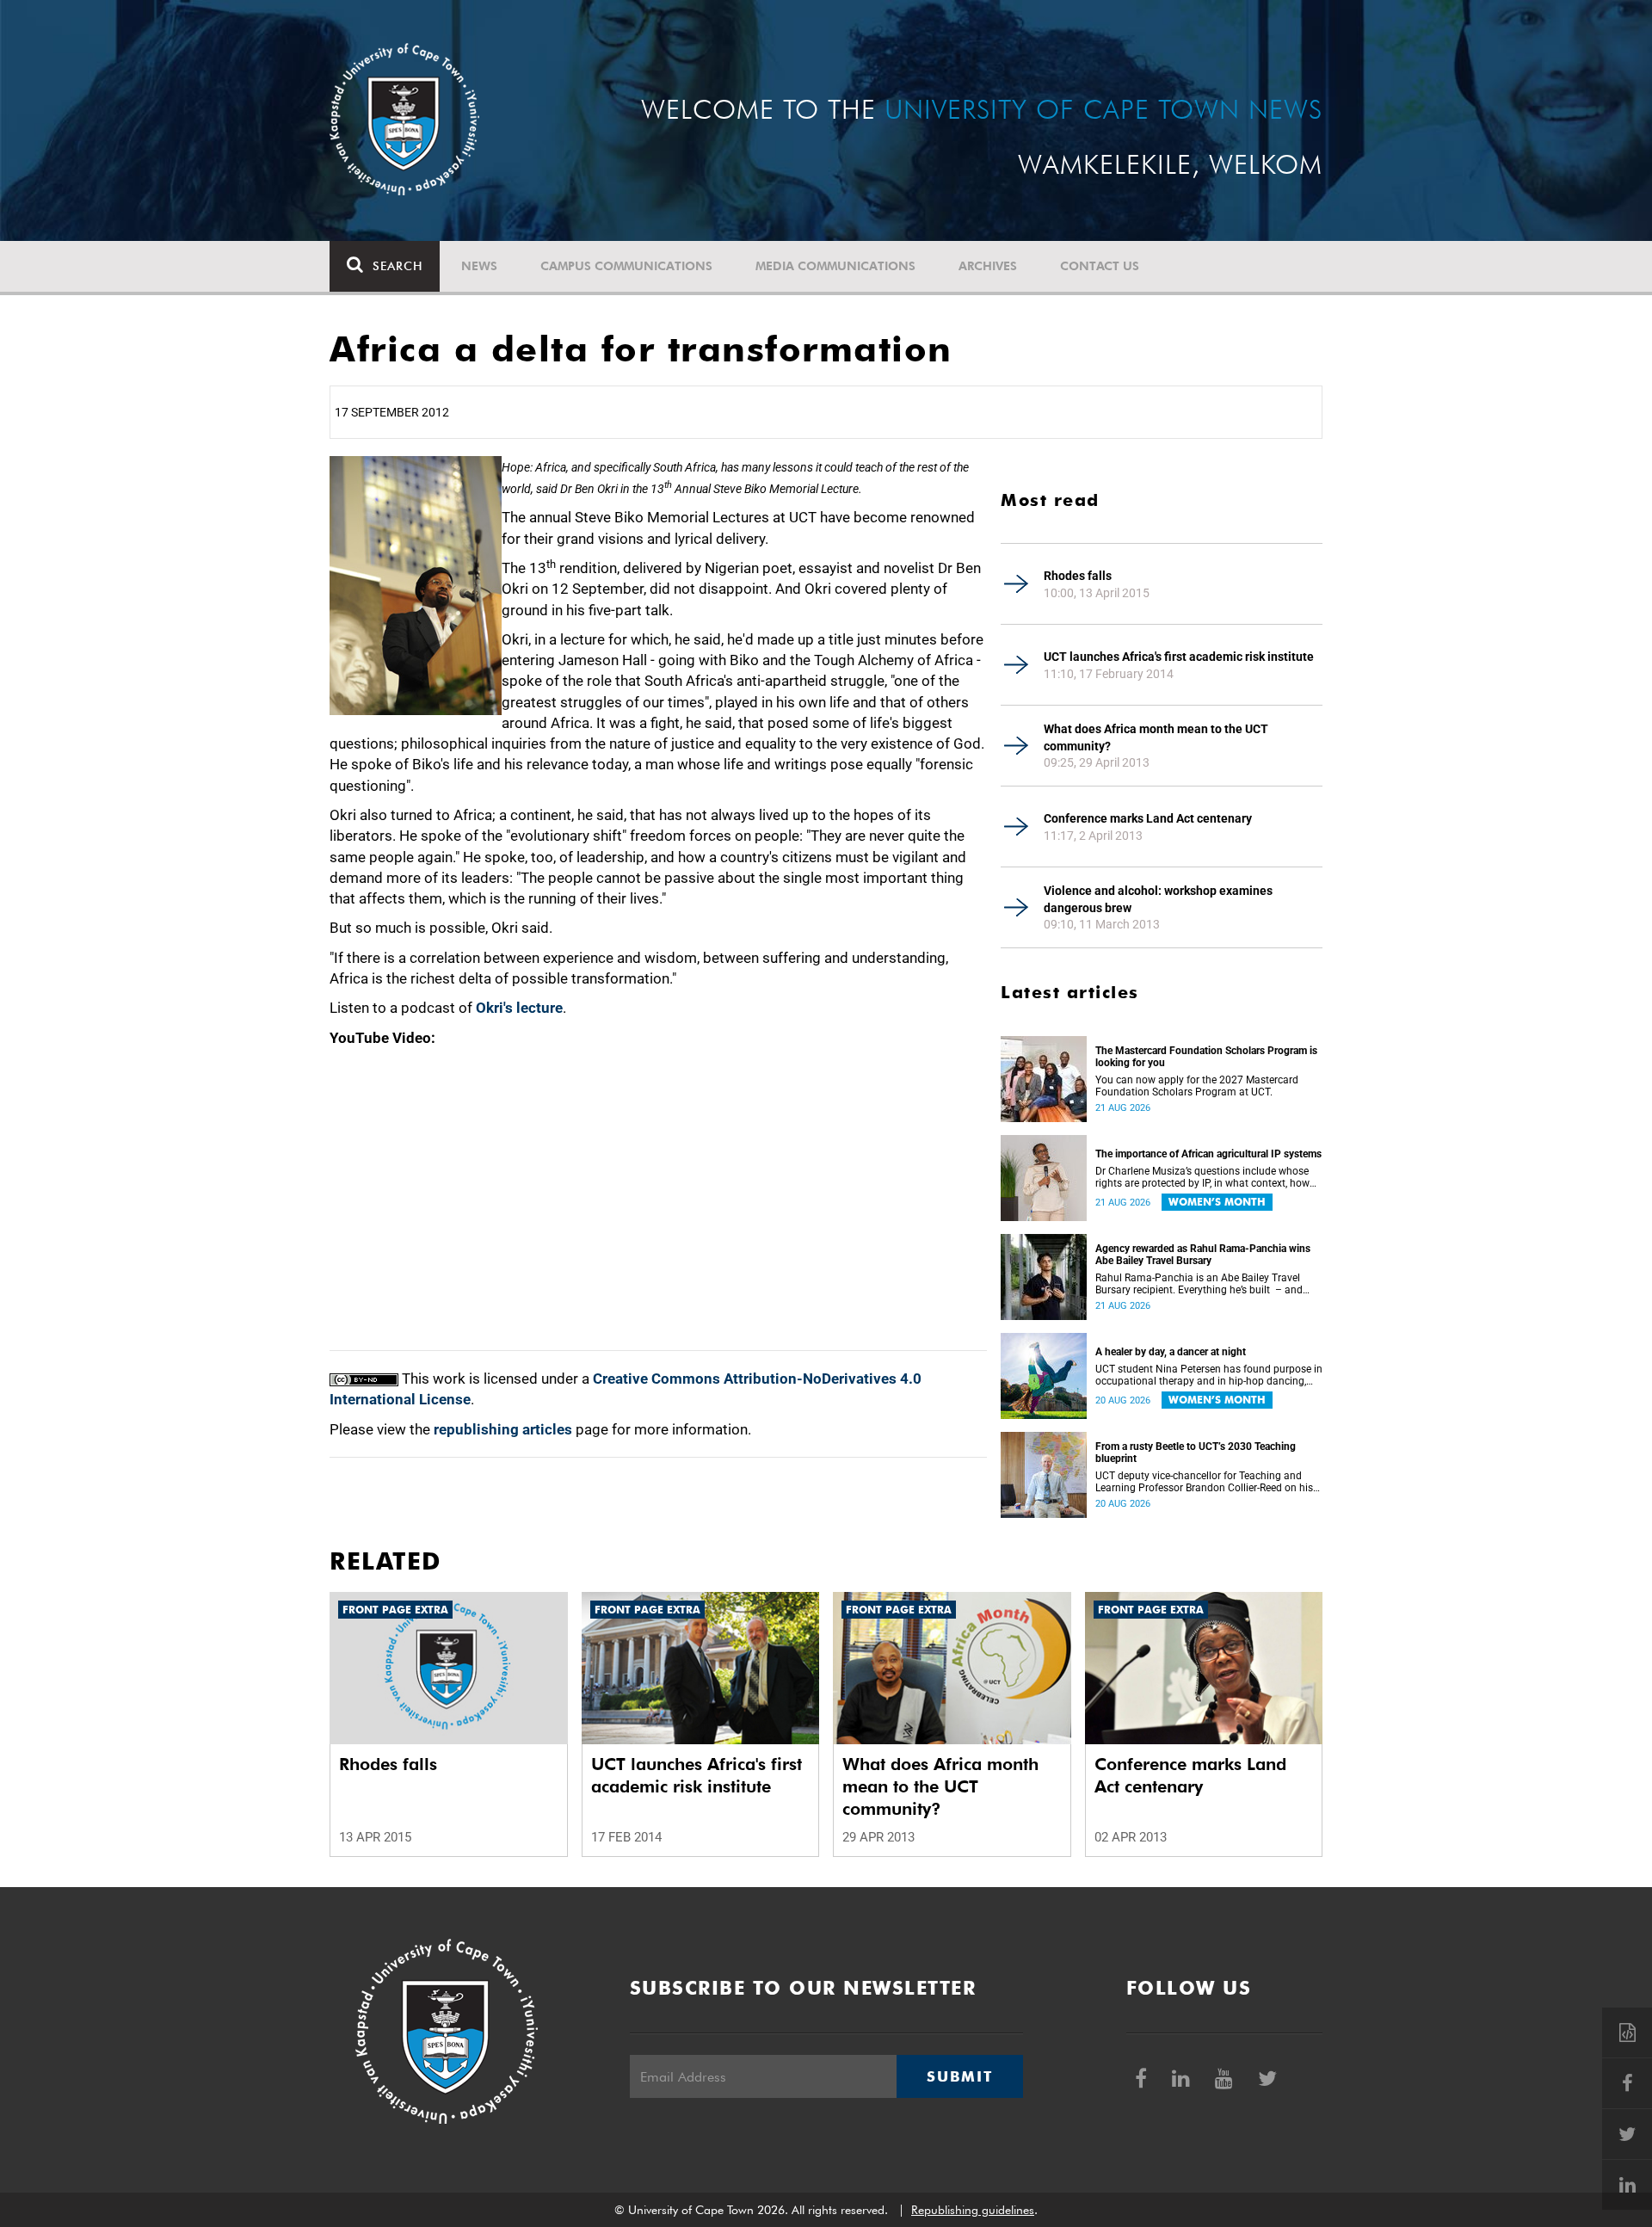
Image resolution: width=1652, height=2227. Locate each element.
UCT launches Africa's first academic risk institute (1179, 657)
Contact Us (1100, 266)
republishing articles (503, 1429)
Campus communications (626, 266)
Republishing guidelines (973, 2210)
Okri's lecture (519, 1008)
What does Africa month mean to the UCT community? (1156, 737)
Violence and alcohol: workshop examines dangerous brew (1158, 899)
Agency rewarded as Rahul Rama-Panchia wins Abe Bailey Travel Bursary (1203, 1255)
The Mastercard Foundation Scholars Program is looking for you (1206, 1057)
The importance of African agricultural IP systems (1208, 1154)
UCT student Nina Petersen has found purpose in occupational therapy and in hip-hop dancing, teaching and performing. (1209, 1375)
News (479, 266)
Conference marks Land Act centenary (1148, 818)
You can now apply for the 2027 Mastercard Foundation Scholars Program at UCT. (1197, 1086)
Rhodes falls (1078, 576)
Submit (959, 2076)
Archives (988, 266)
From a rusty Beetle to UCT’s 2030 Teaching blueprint (1196, 1453)
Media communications (835, 266)
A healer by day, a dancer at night (1171, 1352)
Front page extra (395, 1610)
